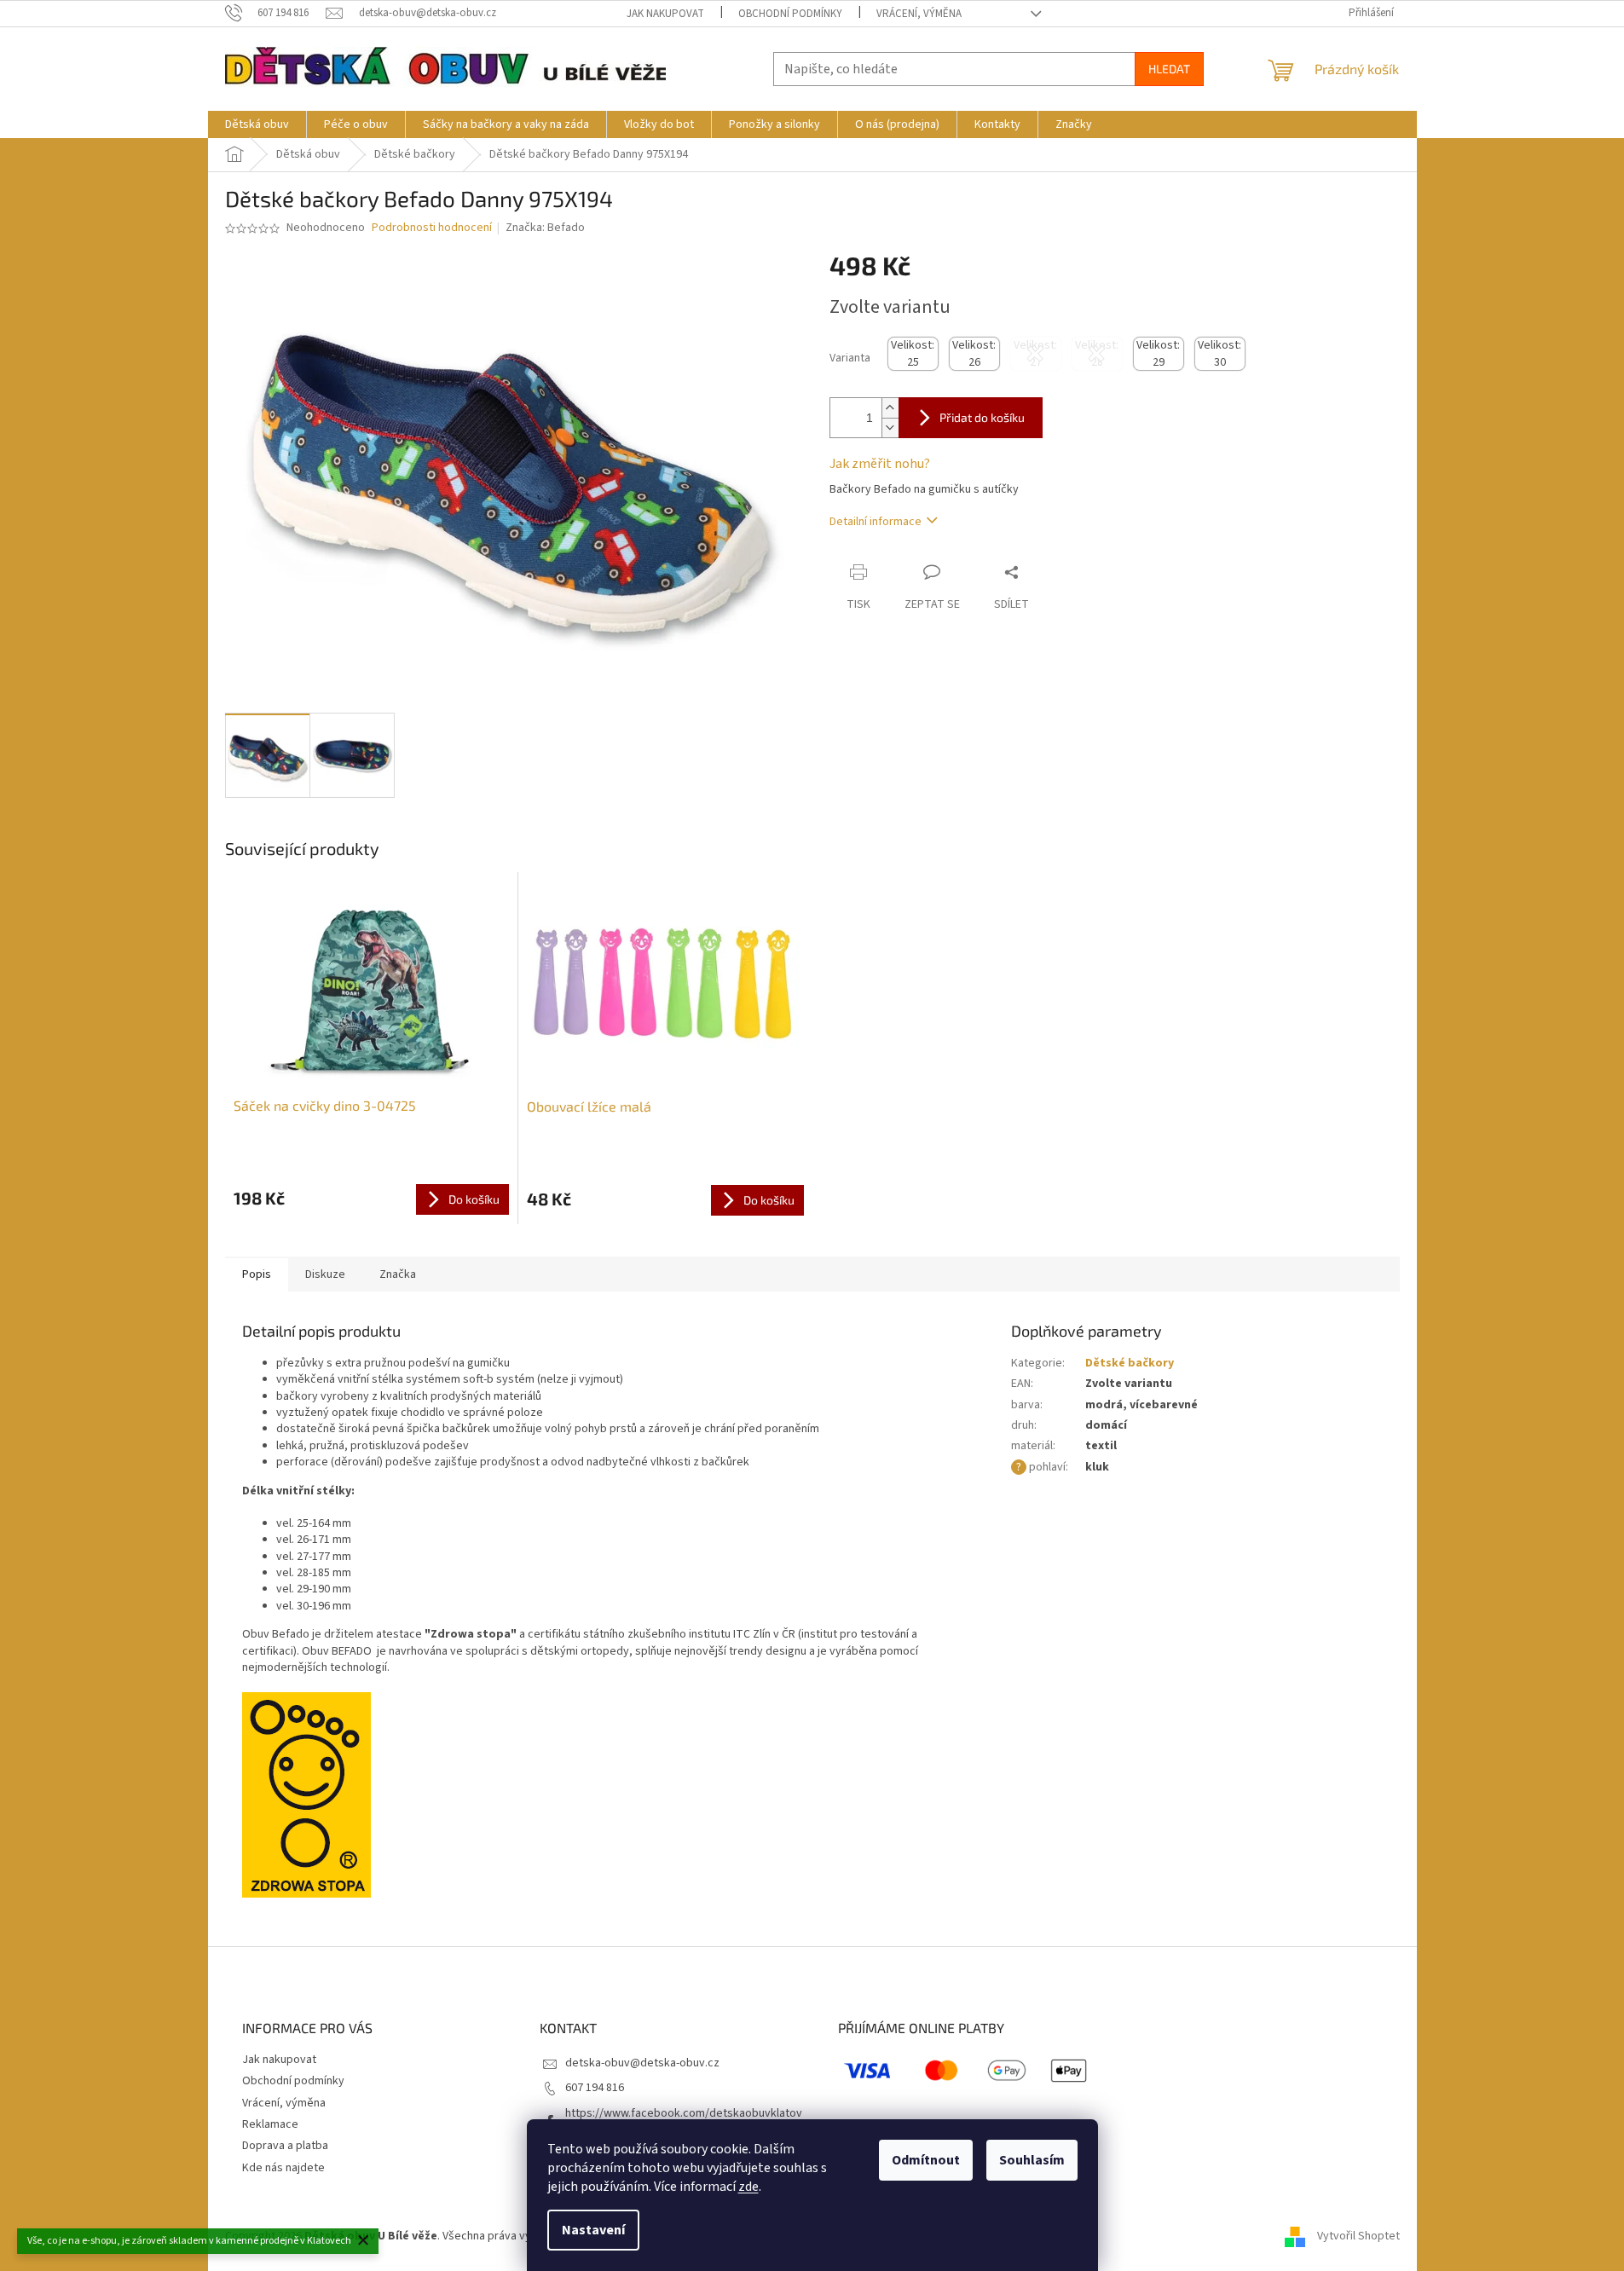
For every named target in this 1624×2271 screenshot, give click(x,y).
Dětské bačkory (1130, 1363)
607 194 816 (595, 2088)
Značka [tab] (398, 1274)
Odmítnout (926, 2160)
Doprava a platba (285, 2146)
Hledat (1169, 69)
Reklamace (270, 2124)
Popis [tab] (257, 1274)
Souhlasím (1032, 2160)
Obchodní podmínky (790, 14)
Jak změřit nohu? (880, 464)
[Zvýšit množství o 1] (890, 408)
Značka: (545, 228)
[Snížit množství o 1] (890, 428)
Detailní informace (876, 522)
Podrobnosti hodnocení (432, 228)
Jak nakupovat (665, 14)
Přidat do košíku (982, 417)
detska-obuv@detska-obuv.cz (642, 2063)
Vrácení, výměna (919, 14)
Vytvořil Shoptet (1358, 2236)
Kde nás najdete (283, 2168)
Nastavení (593, 2230)
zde (748, 2187)
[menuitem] (257, 124)
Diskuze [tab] (325, 1274)
